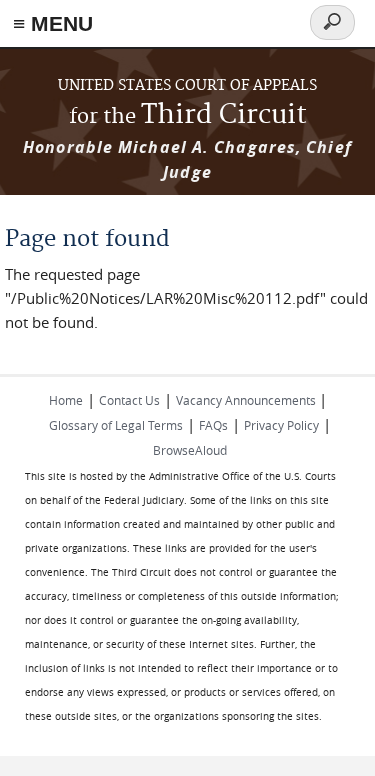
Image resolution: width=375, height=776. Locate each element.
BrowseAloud (190, 450)
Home (66, 400)
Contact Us (129, 400)
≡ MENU (53, 23)
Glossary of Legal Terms (116, 425)
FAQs (213, 425)
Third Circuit (188, 115)
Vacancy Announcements (247, 400)
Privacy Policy (281, 425)
